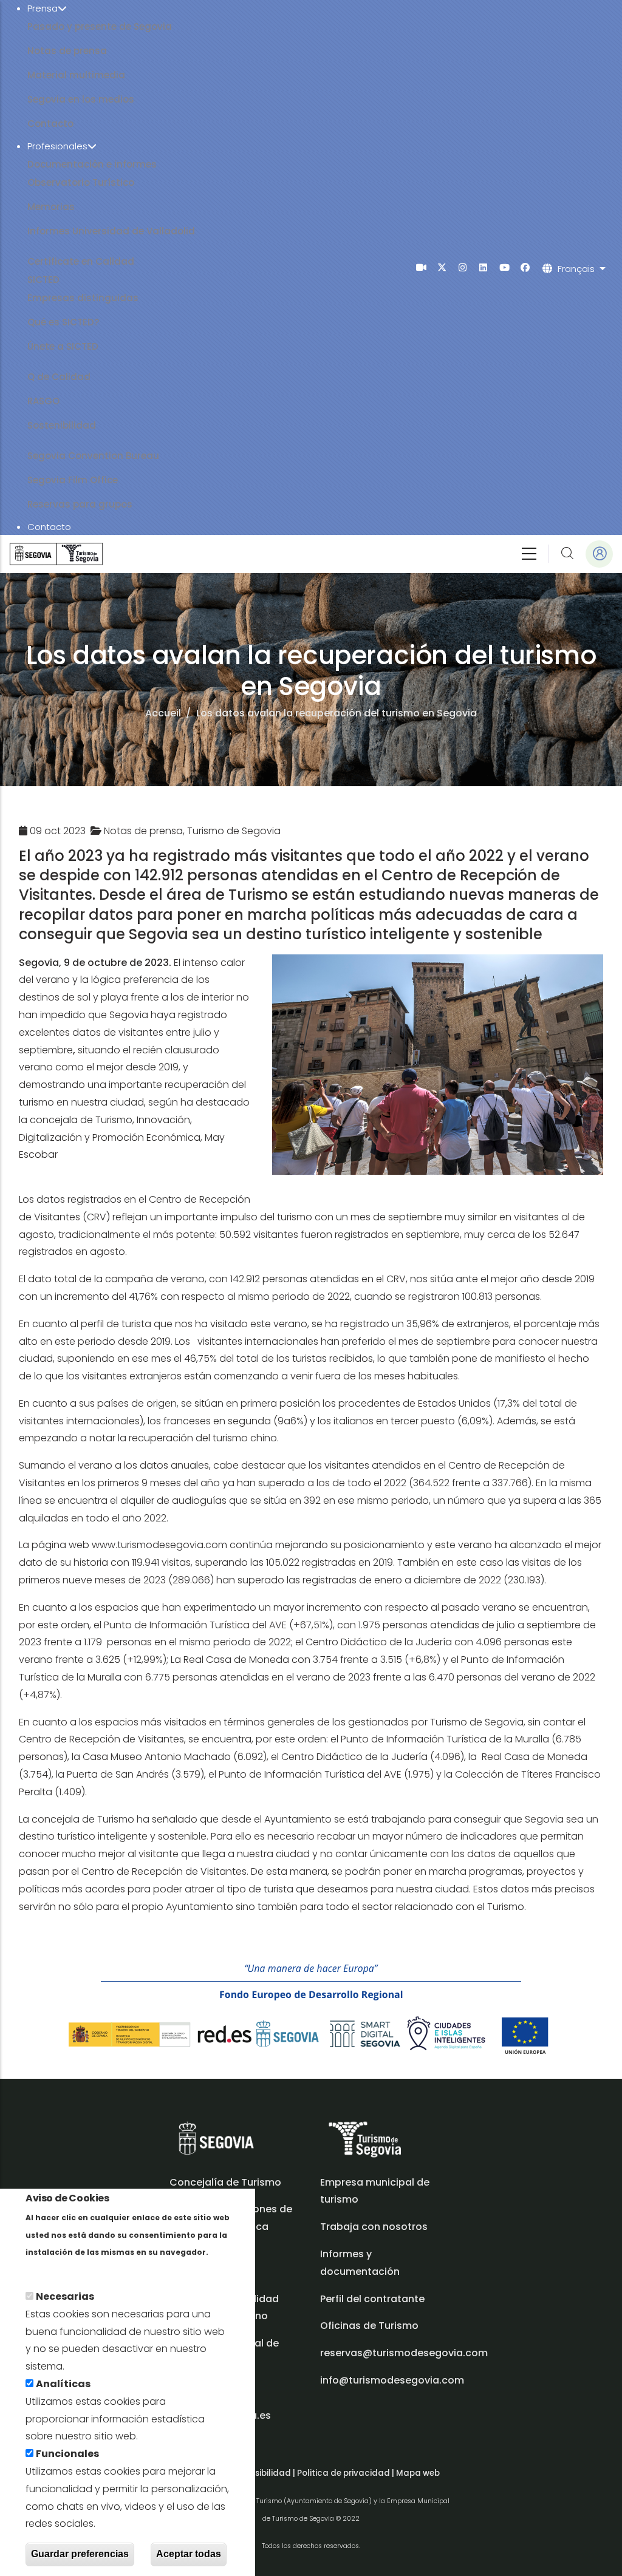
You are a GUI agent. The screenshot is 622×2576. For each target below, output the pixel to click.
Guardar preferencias (80, 2554)
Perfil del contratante (372, 2299)
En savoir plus (59, 2269)
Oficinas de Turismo (369, 2326)
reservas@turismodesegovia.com (404, 2353)
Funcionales (67, 2454)
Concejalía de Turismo (225, 2182)
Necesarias (65, 2296)
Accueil (163, 713)
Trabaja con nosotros (374, 2227)
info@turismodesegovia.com (392, 2380)
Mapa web (418, 2473)
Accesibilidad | (265, 2473)
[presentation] (421, 267)
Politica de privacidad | (347, 2473)
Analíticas (63, 2384)
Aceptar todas (189, 2554)
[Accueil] (56, 554)
